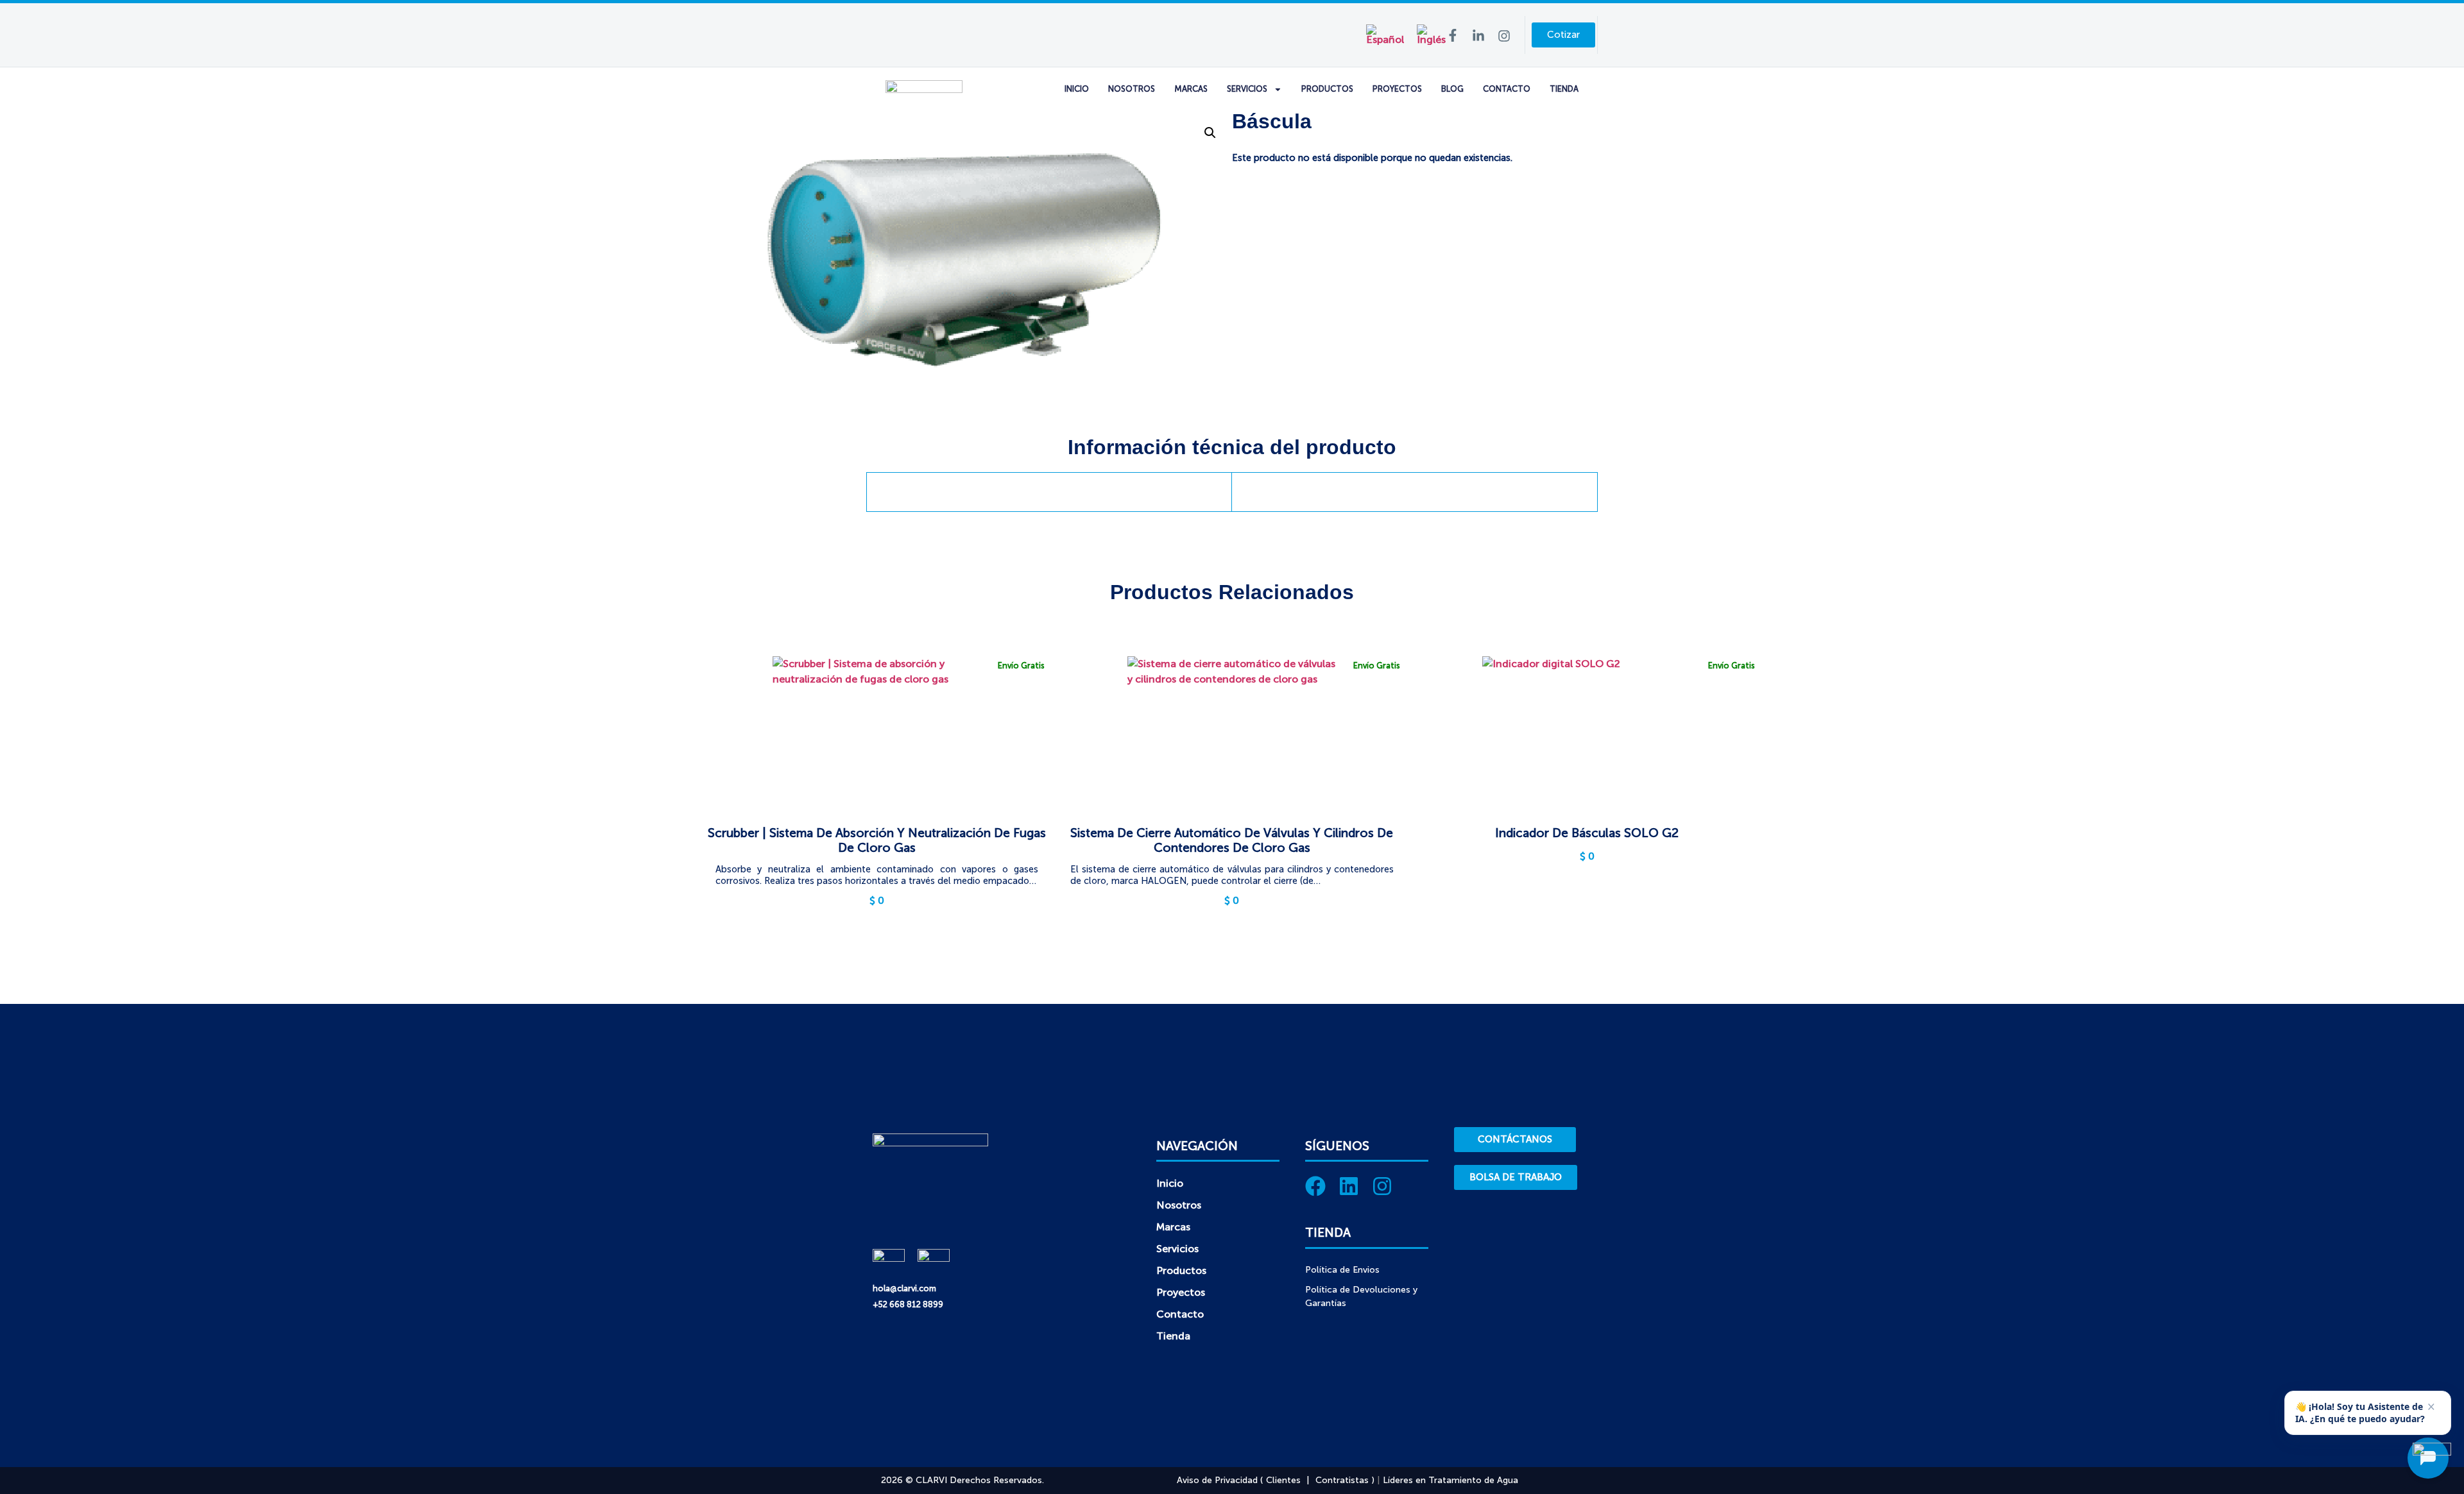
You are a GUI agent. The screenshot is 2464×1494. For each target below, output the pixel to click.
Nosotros (1132, 89)
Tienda (1564, 89)
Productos (1327, 89)
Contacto (1507, 89)
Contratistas (1342, 1480)
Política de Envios (1342, 1270)
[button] (1210, 133)
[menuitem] (1385, 35)
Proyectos (1397, 89)
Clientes (1283, 1480)
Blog (1452, 89)
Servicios (1247, 89)
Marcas (1191, 89)
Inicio (1077, 89)
